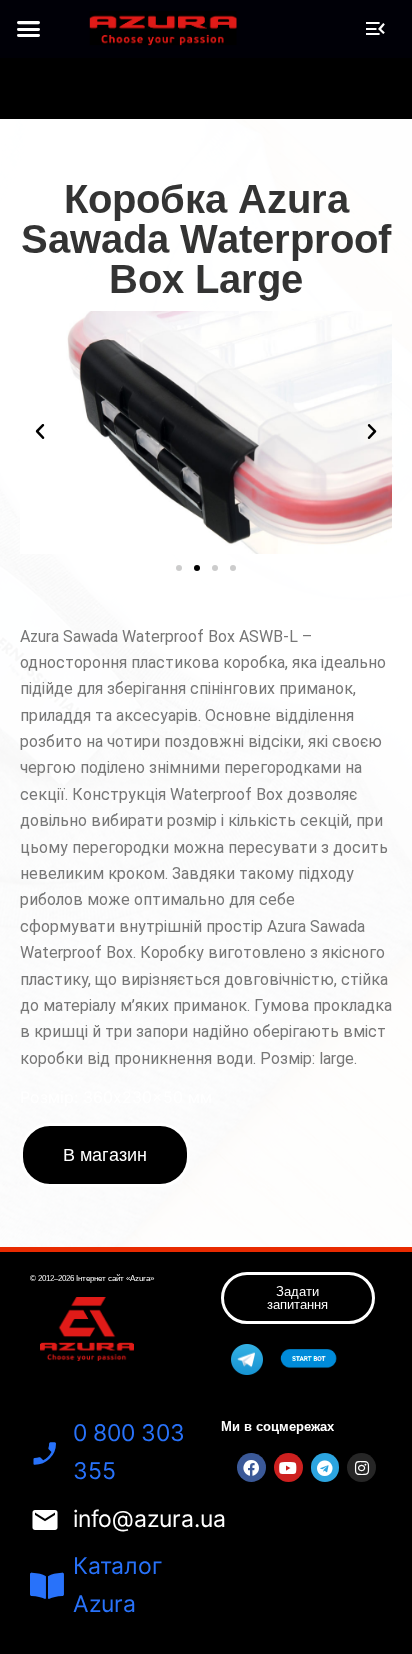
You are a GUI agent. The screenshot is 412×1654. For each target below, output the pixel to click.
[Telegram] (325, 1467)
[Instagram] (361, 1467)
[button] (29, 29)
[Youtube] (288, 1467)
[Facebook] (251, 1467)
